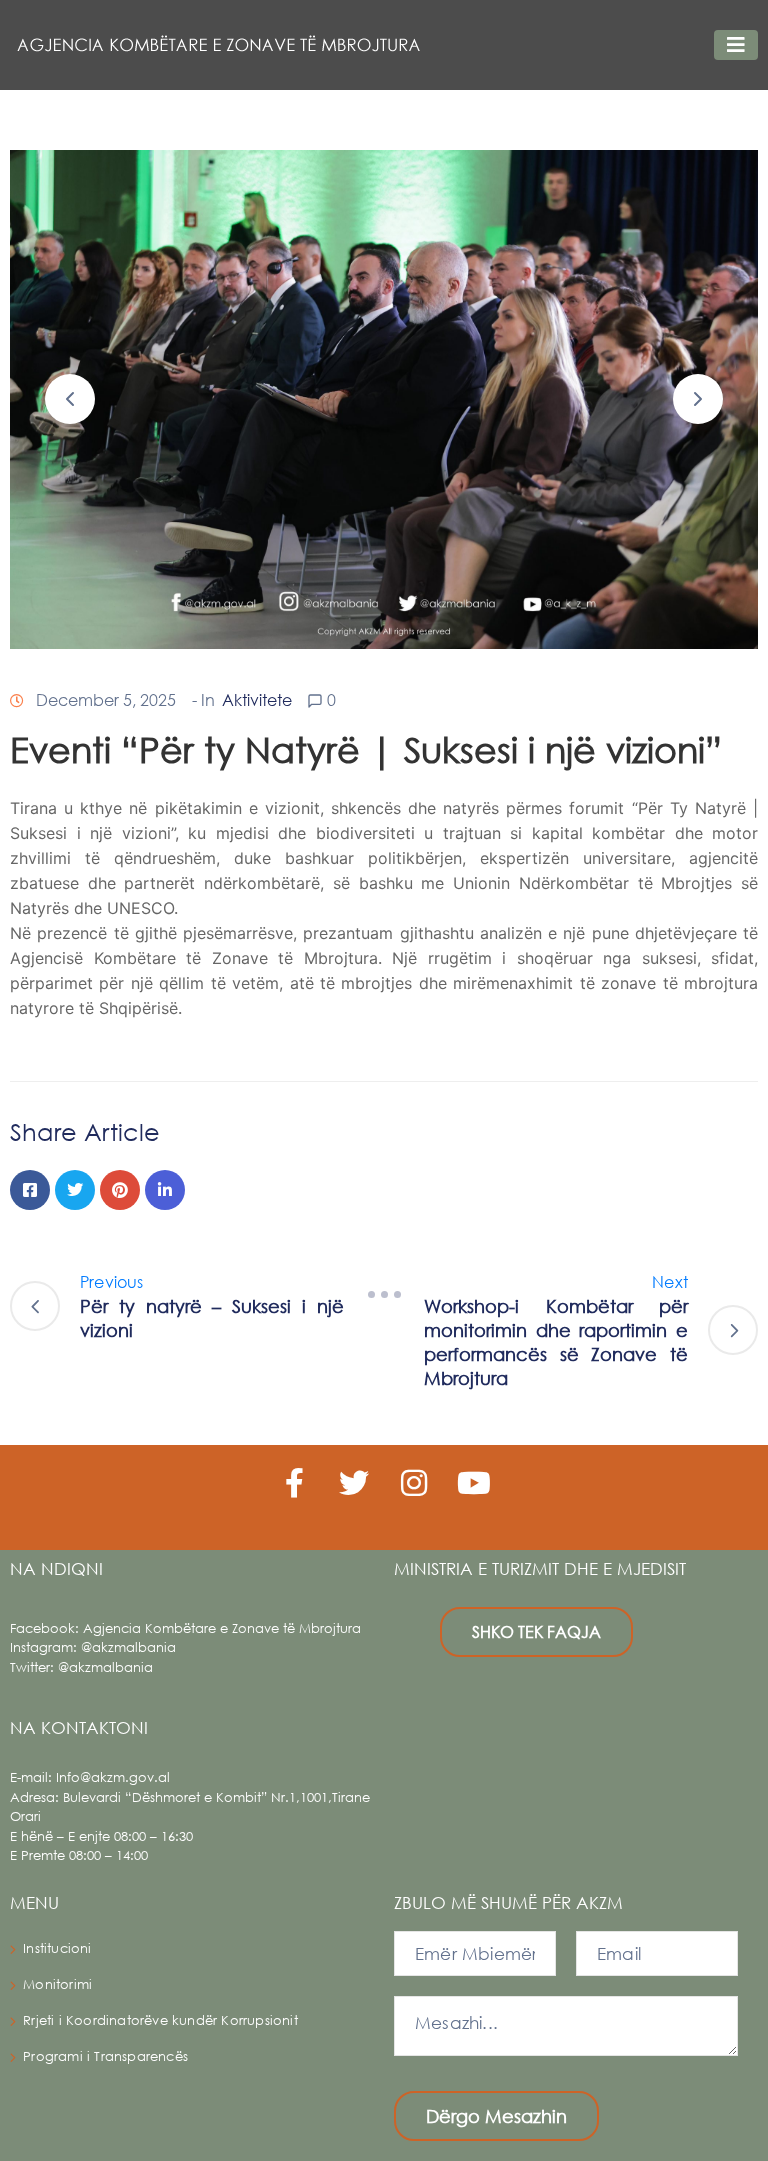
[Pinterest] (120, 1190)
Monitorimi (57, 1984)
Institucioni (57, 1948)
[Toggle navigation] (736, 45)
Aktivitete (257, 699)
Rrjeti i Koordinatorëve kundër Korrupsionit (160, 2020)
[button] (70, 399)
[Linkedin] (165, 1190)
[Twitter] (75, 1190)
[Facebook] (30, 1190)
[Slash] (384, 1295)
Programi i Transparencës (105, 2056)
